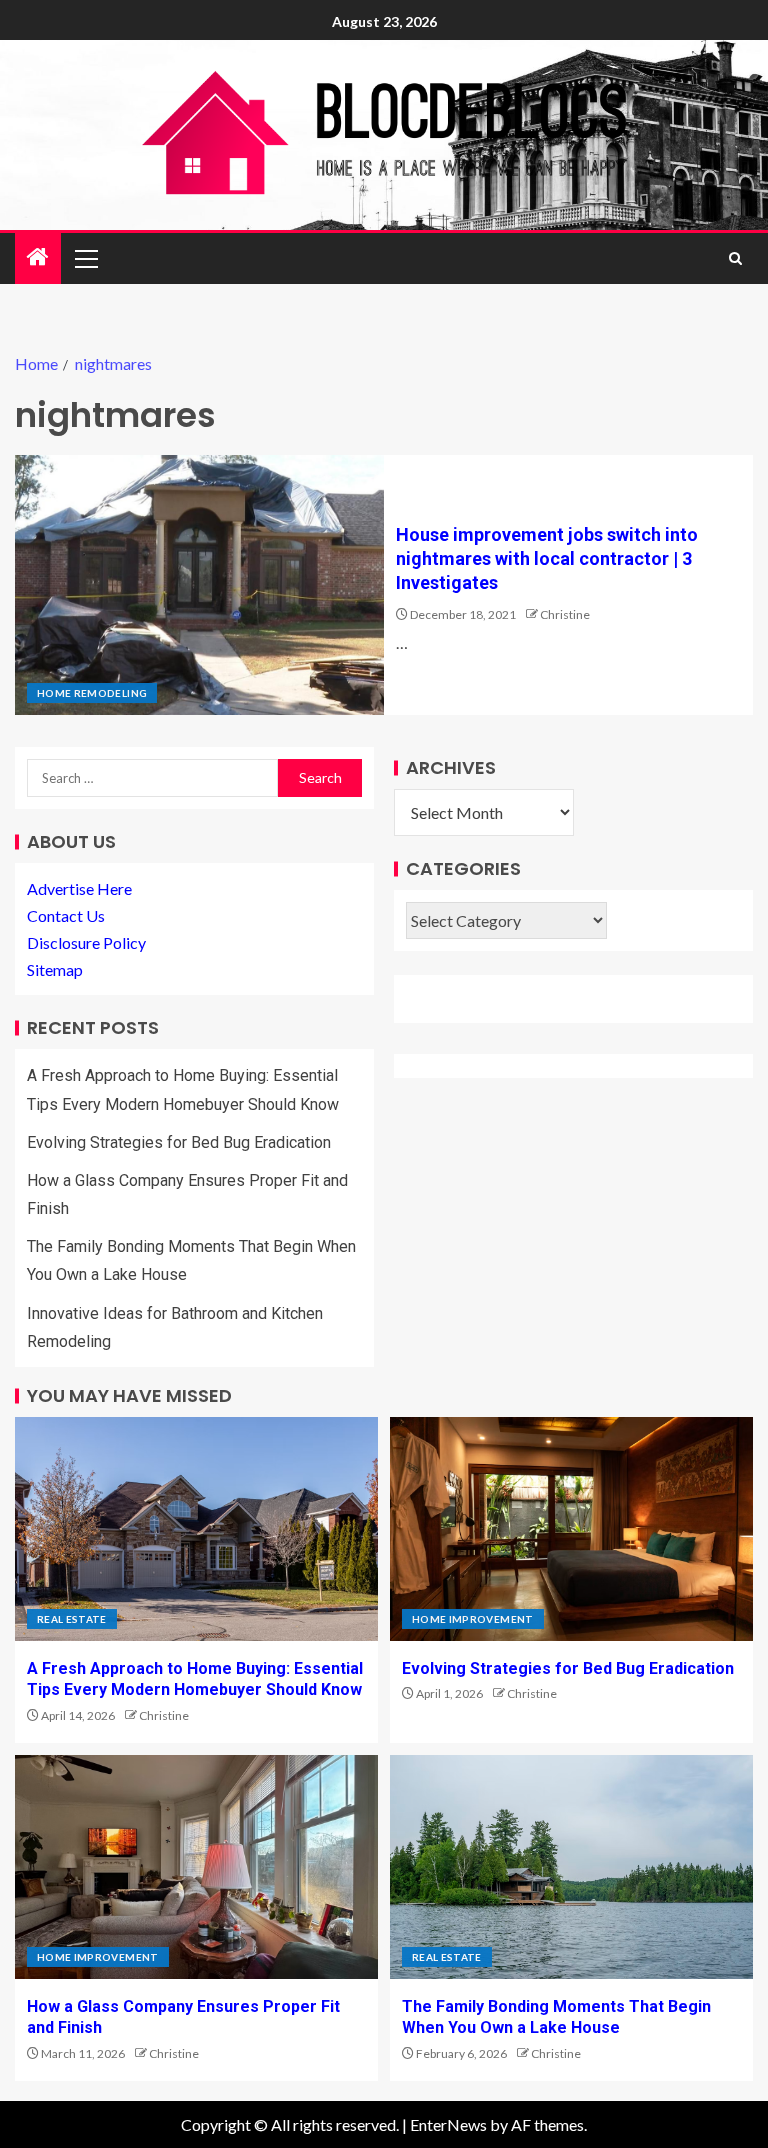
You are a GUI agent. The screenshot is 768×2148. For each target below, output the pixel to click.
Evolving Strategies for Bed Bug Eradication (179, 1142)
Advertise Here (79, 888)
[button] (85, 258)
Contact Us (66, 915)
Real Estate (72, 1619)
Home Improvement (473, 1619)
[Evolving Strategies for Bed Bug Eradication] (571, 1529)
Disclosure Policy (86, 942)
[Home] (38, 257)
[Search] (735, 258)
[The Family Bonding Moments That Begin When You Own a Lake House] (571, 1867)
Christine (565, 614)
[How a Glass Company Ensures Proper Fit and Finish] (196, 1867)
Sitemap (55, 969)
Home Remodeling (92, 693)
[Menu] (85, 258)
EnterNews (448, 2124)
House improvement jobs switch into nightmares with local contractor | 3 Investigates (547, 558)
